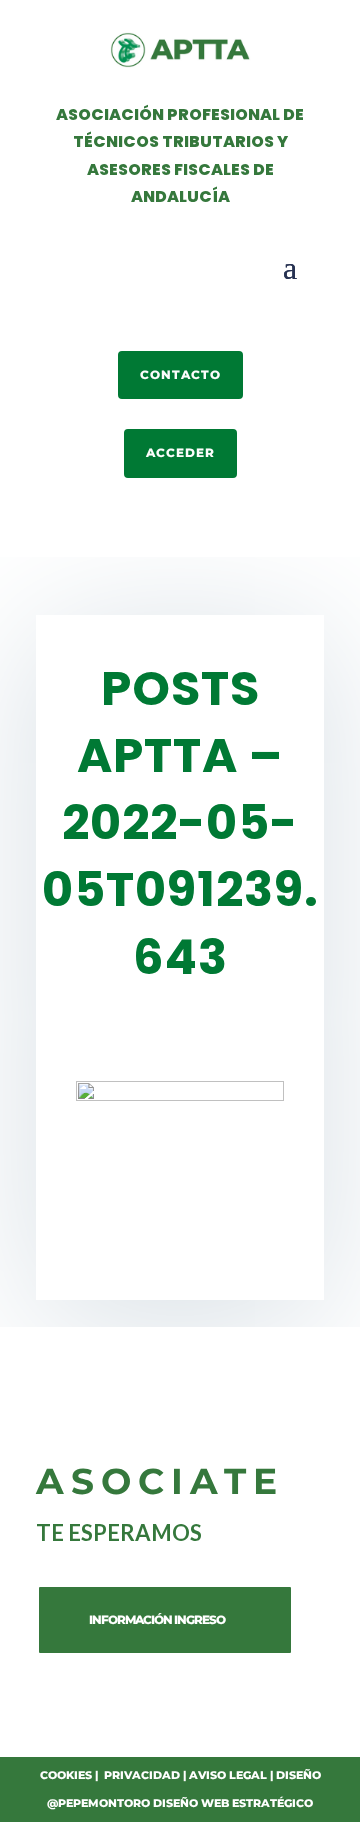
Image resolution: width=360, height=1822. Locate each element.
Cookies (66, 1775)
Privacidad (142, 1775)
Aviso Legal (228, 1775)
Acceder (180, 452)
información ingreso (157, 1619)
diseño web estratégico (233, 1803)
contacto (180, 374)
